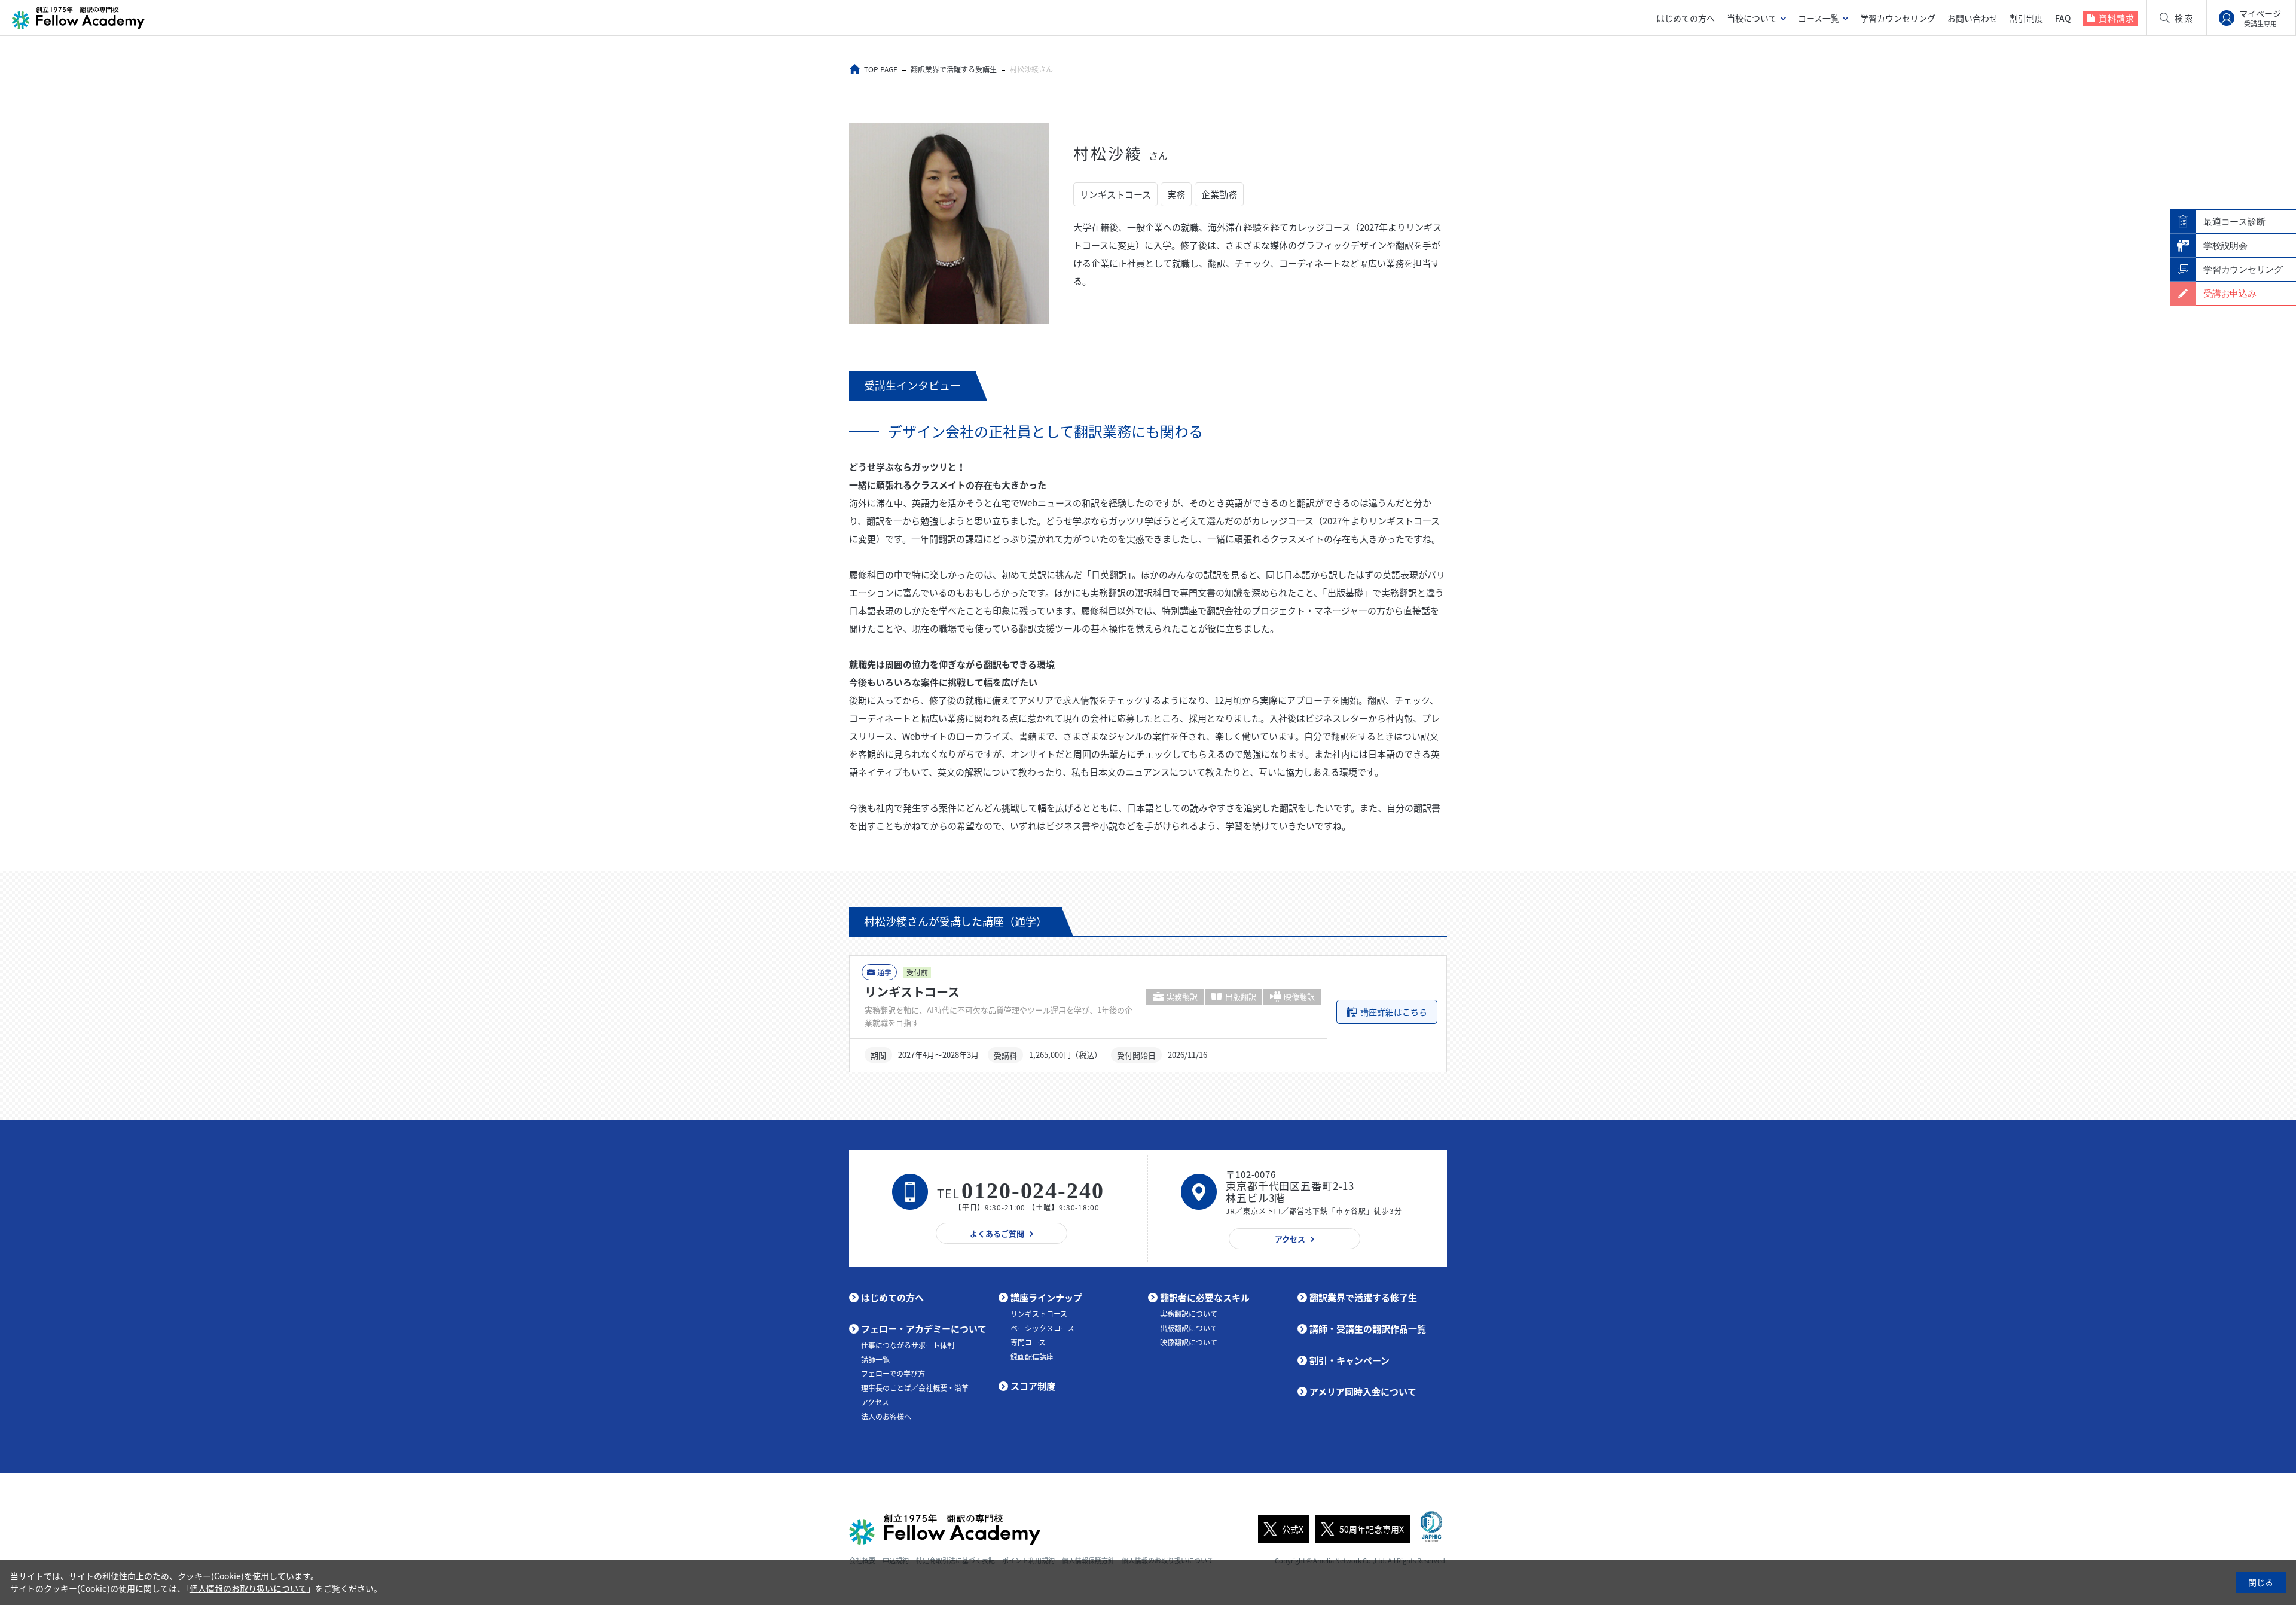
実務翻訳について (1189, 1314)
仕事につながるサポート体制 (908, 1345)
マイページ (2260, 18)
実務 (1176, 194)
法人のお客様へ (886, 1417)
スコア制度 (1033, 1386)
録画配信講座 (1032, 1357)
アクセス (875, 1402)
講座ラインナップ (1046, 1298)
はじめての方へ (1686, 18)
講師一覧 (875, 1360)
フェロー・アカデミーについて (924, 1329)
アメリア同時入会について (1363, 1392)
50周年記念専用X (1372, 1529)
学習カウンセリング (1898, 18)
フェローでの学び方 (893, 1374)
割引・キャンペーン (1349, 1360)
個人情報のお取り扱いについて (248, 1588)
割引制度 (2026, 18)
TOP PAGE (881, 69)
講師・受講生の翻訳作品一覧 (1368, 1329)
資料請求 (2117, 18)
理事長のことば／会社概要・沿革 (915, 1388)
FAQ (2063, 18)
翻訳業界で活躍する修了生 (1363, 1298)
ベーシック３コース (1042, 1328)
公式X (1293, 1529)
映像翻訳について (1189, 1342)
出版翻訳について (1189, 1328)
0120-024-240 (1033, 1191)
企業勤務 (1219, 194)
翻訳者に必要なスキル (1205, 1298)
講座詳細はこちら (1394, 1012)
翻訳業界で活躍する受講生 (954, 69)
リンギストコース (1115, 194)
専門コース (1028, 1342)
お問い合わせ (1973, 18)
